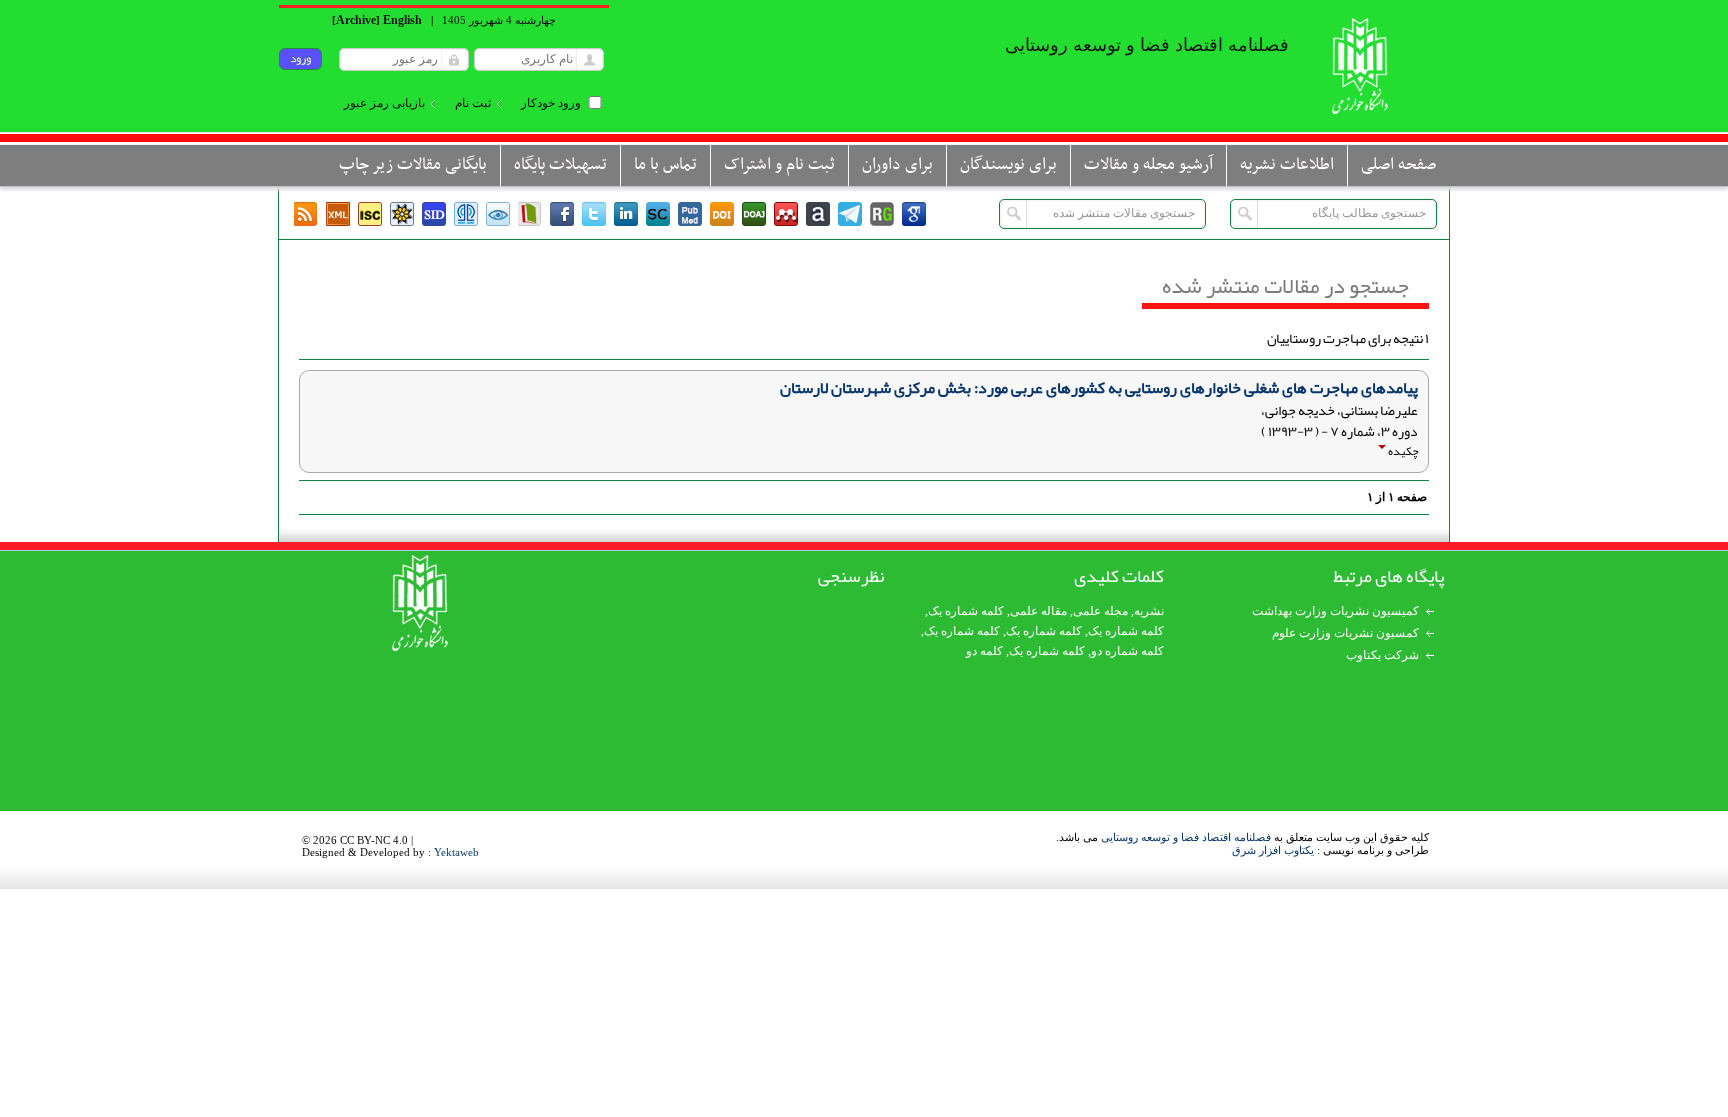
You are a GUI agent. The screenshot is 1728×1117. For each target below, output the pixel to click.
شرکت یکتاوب (1382, 655)
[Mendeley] (786, 214)
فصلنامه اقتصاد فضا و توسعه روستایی (1186, 837)
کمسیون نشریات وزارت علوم (1345, 633)
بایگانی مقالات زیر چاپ (413, 165)
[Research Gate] (882, 214)
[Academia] (818, 214)
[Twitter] (594, 214)
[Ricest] (402, 214)
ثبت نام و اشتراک (779, 165)
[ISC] (370, 214)
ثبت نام (473, 103)
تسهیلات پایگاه (560, 165)
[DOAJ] (754, 214)
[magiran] (530, 214)
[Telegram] (850, 214)
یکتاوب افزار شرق (1273, 850)
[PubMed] (690, 214)
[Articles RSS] (306, 214)
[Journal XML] (338, 214)
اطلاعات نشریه (1287, 165)
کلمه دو (984, 651)
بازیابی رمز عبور (384, 103)
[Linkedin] (626, 214)
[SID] (434, 214)
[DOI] (722, 214)
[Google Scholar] (914, 214)
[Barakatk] (466, 214)
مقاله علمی (1038, 611)
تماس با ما (665, 165)
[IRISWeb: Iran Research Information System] (498, 214)
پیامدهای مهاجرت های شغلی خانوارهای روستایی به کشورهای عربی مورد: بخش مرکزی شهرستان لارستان (1099, 388)
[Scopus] (658, 214)
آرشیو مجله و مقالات (1148, 165)
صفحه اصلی (1398, 165)
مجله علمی (1100, 611)
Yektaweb (456, 852)
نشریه (1149, 611)
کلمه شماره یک (966, 611)
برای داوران (897, 165)
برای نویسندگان (1008, 165)
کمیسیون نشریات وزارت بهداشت (1335, 611)
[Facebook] (562, 214)
